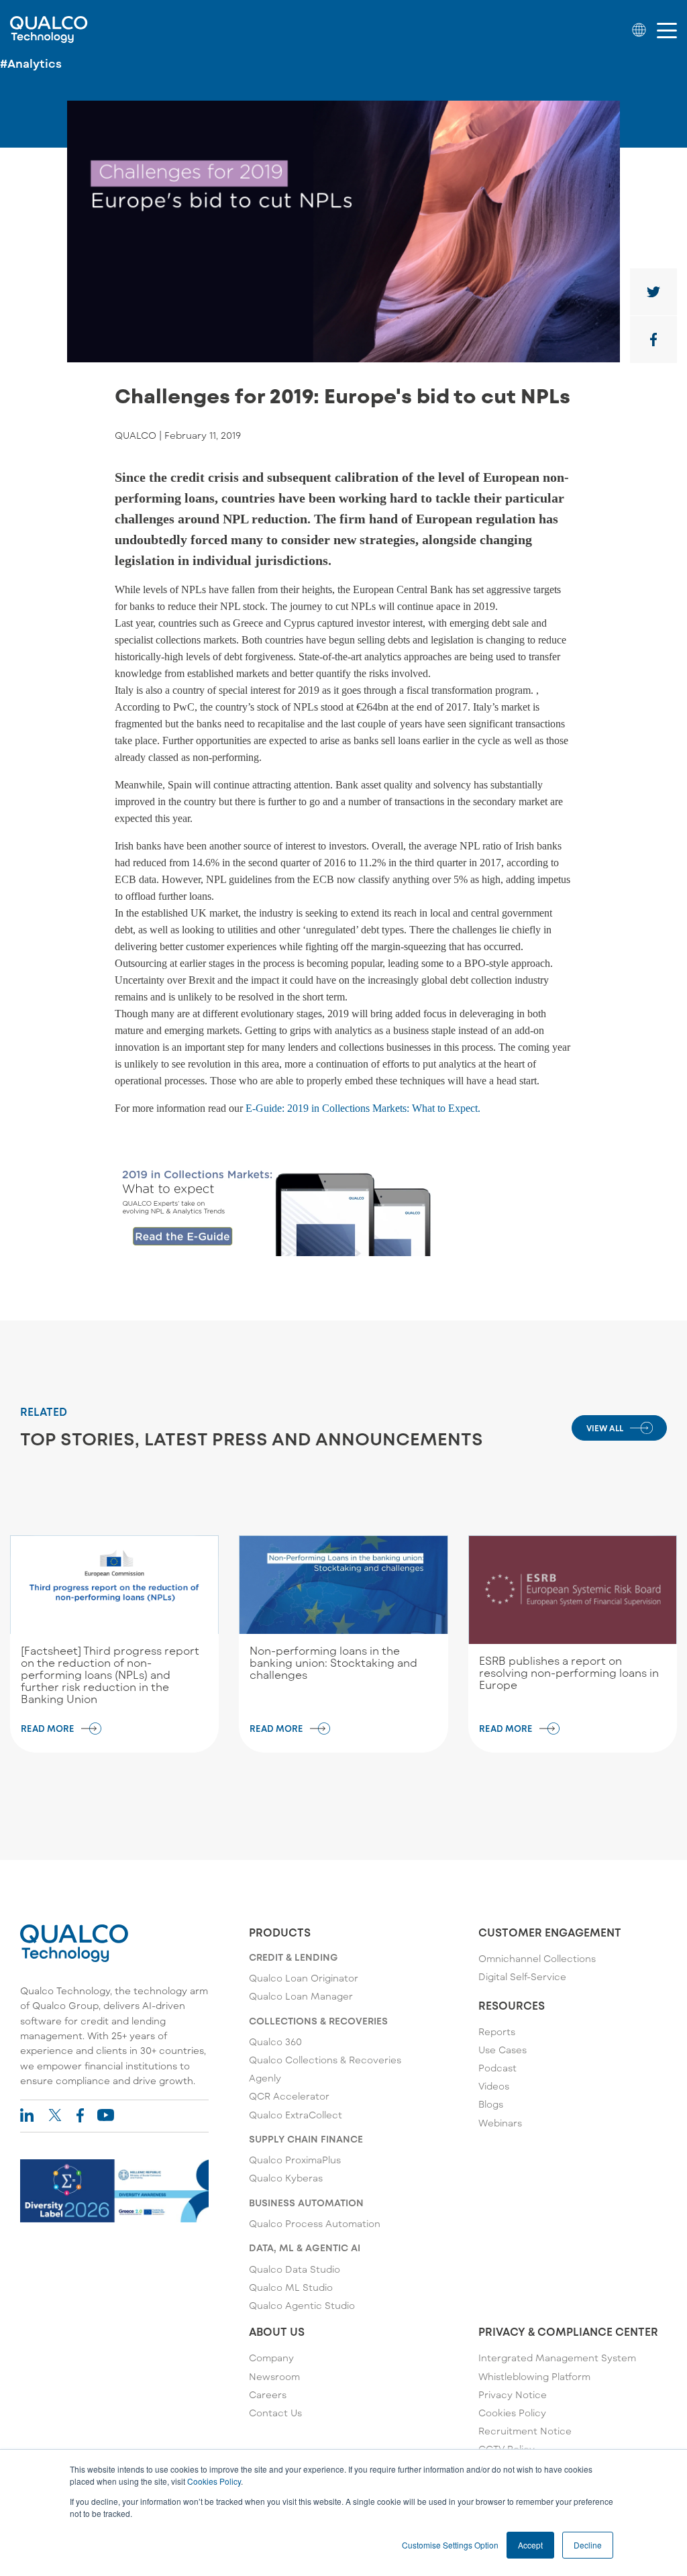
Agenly (265, 2078)
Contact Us (275, 2413)
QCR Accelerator (289, 2096)
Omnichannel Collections (537, 1958)
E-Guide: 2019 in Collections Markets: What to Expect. (363, 1108)
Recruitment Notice (525, 2431)
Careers (268, 2394)
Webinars (500, 2123)
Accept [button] (530, 2545)
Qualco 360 (275, 2042)
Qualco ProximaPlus (295, 2160)
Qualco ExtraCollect (296, 2115)
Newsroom (274, 2376)
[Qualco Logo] (49, 30)
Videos (494, 2086)
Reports (497, 2031)
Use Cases (503, 2050)
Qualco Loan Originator (304, 1978)
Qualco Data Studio (295, 2269)
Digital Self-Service (522, 1976)
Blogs (491, 2104)
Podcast (497, 2068)
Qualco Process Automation (315, 2223)
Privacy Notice (513, 2394)
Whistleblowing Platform (534, 2376)
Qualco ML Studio (291, 2287)
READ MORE (48, 1729)
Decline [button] (588, 2545)
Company (271, 2358)
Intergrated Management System (557, 2358)
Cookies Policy (214, 2481)
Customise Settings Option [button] (450, 2545)
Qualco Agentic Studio (302, 2305)
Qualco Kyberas (286, 2178)
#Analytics (31, 63)
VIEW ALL (605, 1428)
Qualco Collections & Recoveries (325, 2060)
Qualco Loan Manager (301, 1996)
